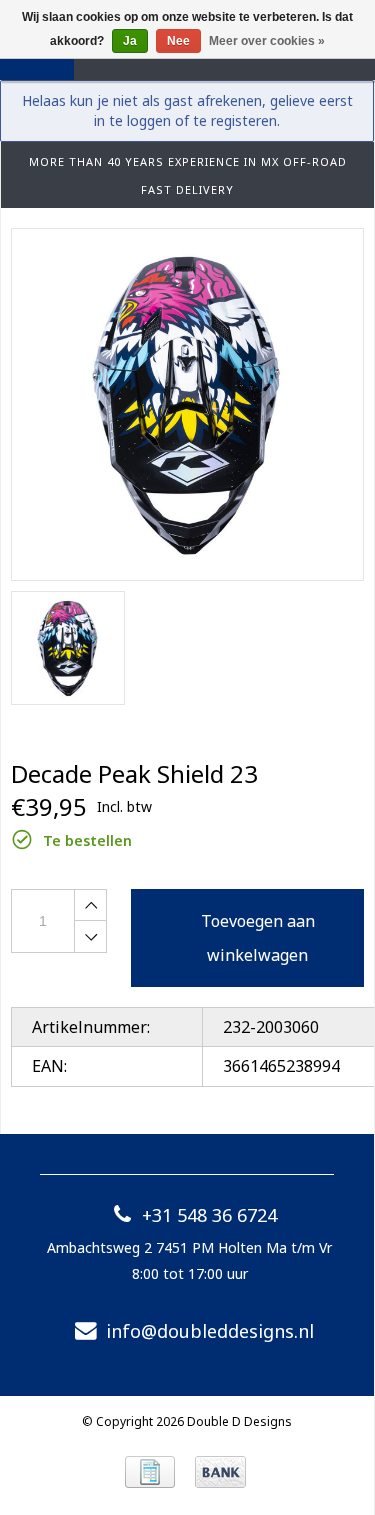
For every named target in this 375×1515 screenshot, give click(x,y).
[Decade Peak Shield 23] (187, 404)
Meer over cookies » (267, 41)
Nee (178, 41)
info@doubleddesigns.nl (210, 1331)
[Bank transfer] (220, 1472)
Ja (130, 41)
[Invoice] (150, 1472)
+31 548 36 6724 (209, 1215)
